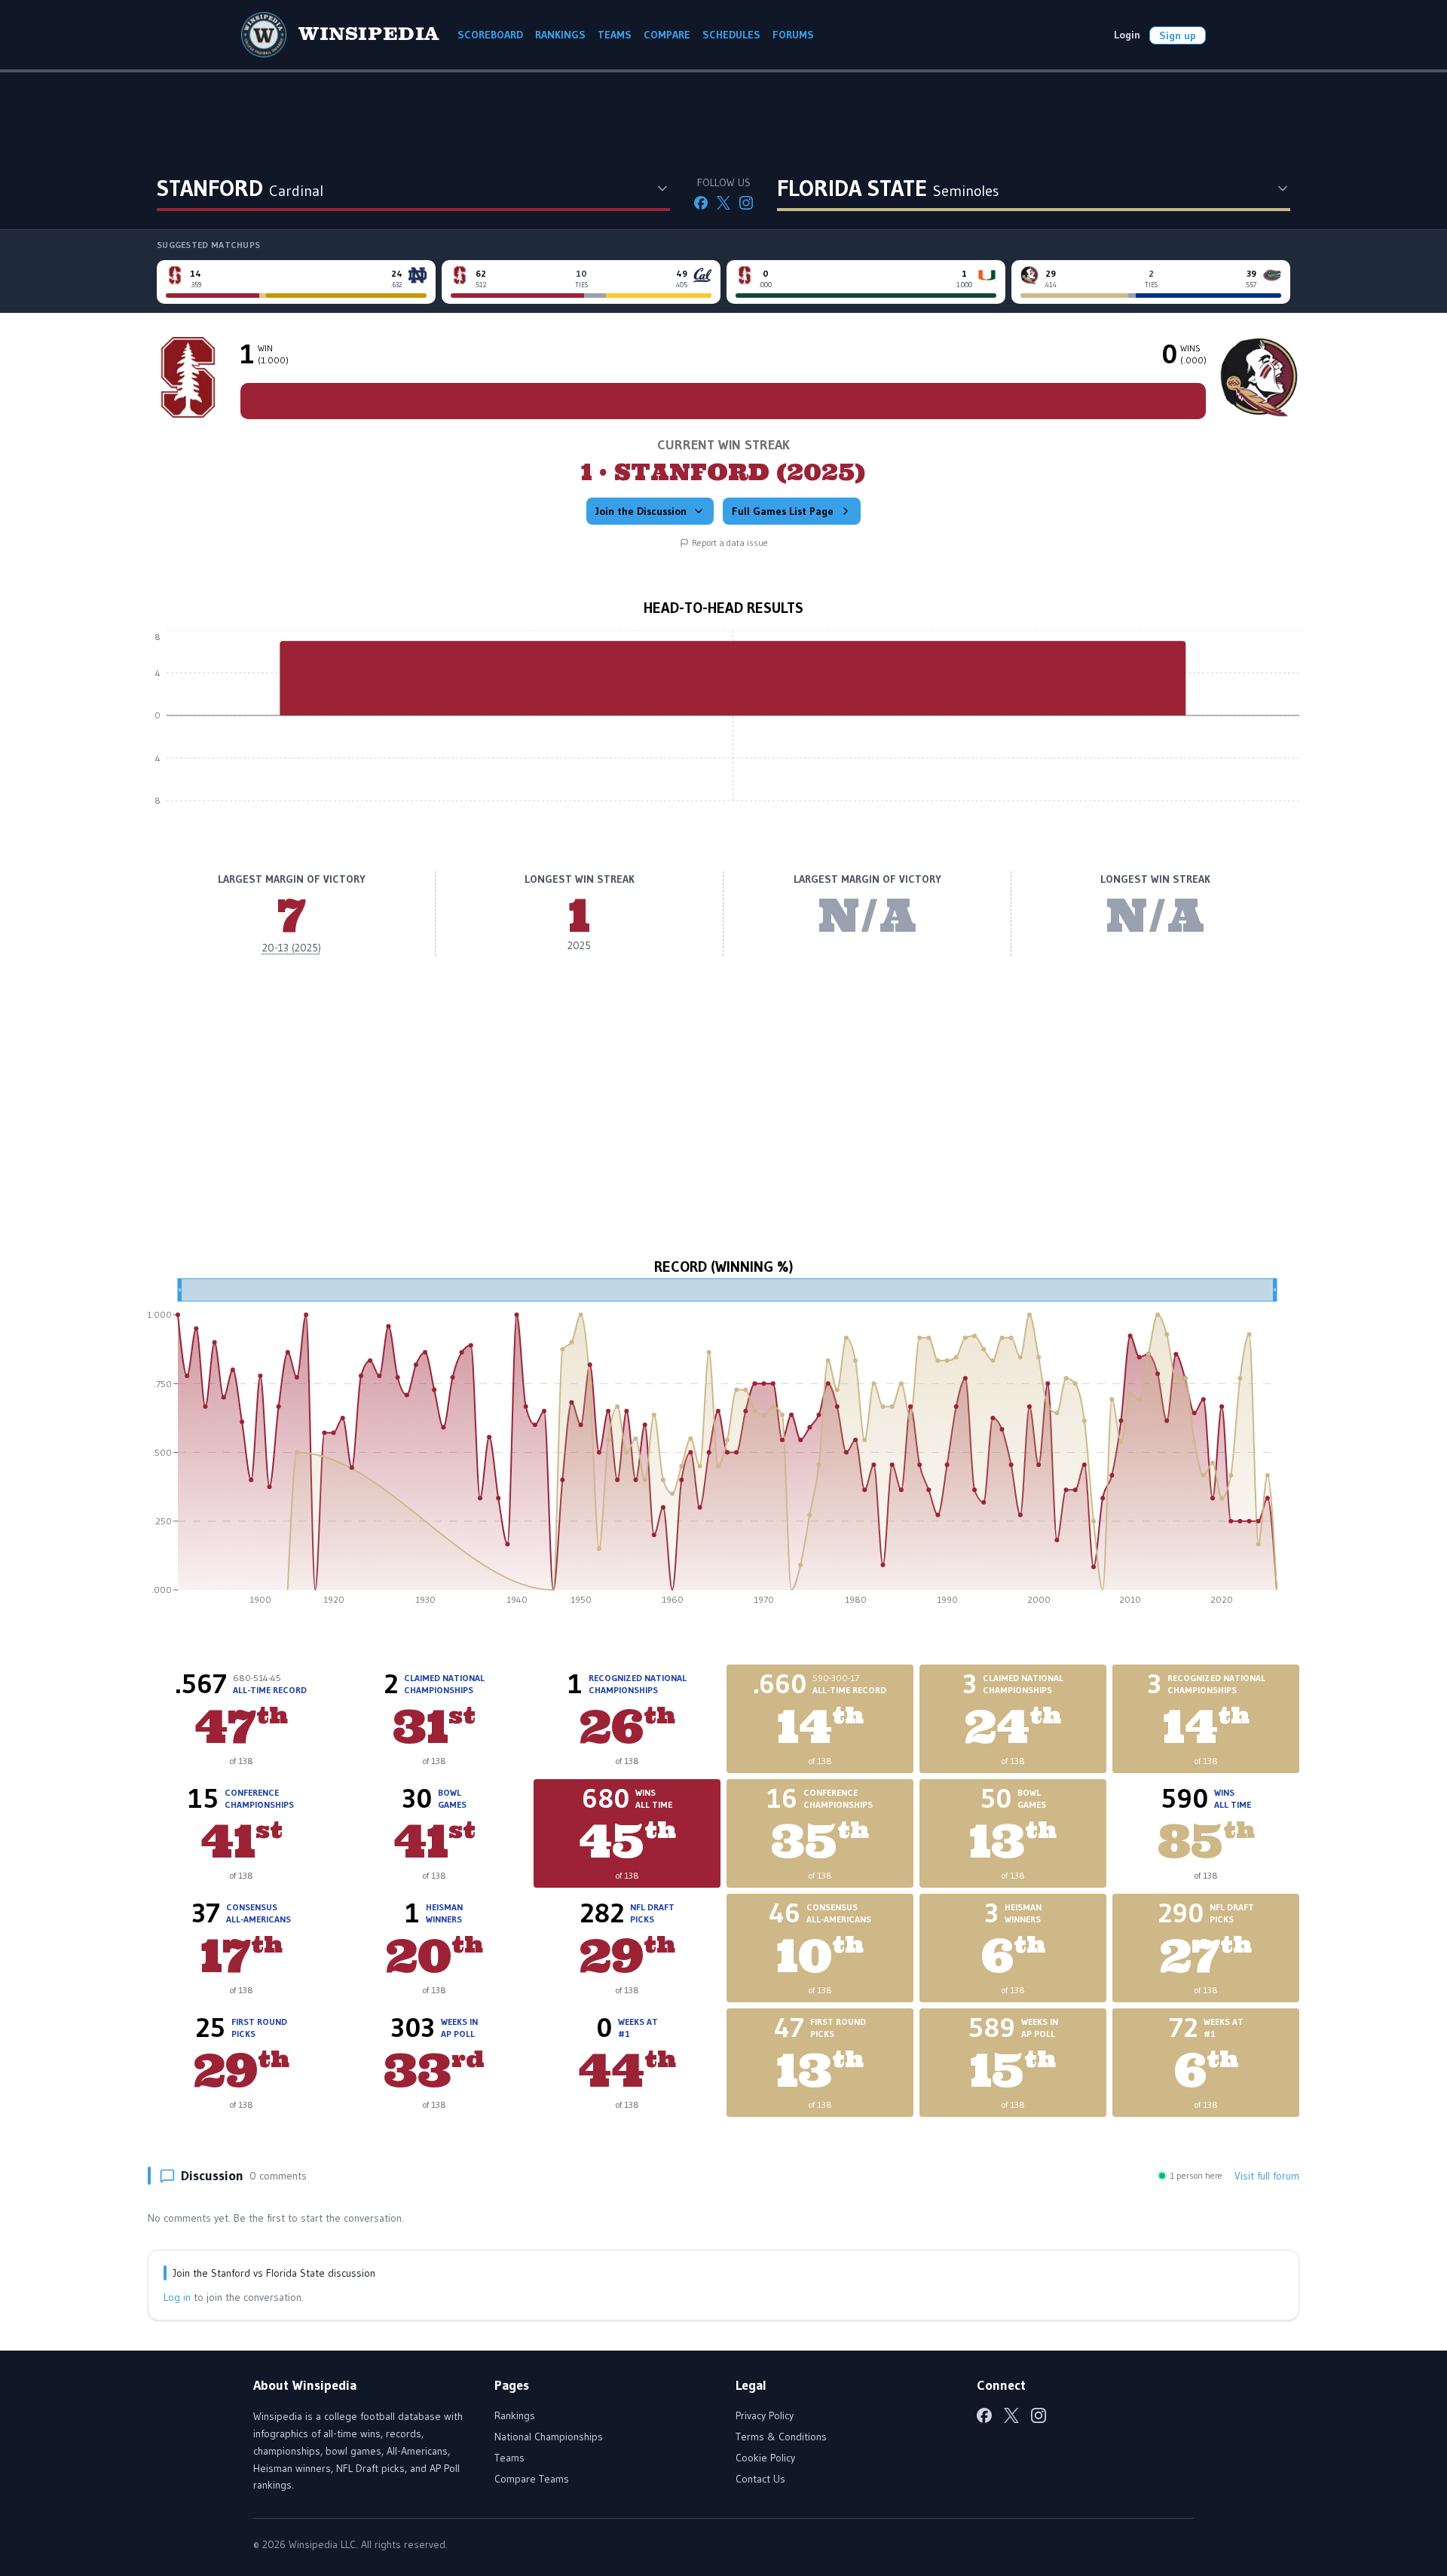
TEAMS (615, 35)
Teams (509, 2458)
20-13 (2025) (292, 948)
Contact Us (760, 2479)
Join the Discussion (641, 511)
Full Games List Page (783, 511)
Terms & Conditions (781, 2437)
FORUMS (793, 35)
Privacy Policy (765, 2415)
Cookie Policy (765, 2458)
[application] (723, 727)
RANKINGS (560, 35)
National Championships (549, 2437)
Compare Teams (532, 2479)
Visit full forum (1267, 2176)
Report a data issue (730, 542)
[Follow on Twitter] (723, 203)
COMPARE (667, 35)
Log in (177, 2297)
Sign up (1178, 35)
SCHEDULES (731, 35)
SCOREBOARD (490, 35)
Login (1127, 35)
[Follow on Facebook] (701, 203)
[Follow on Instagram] (746, 203)
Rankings (515, 2415)
